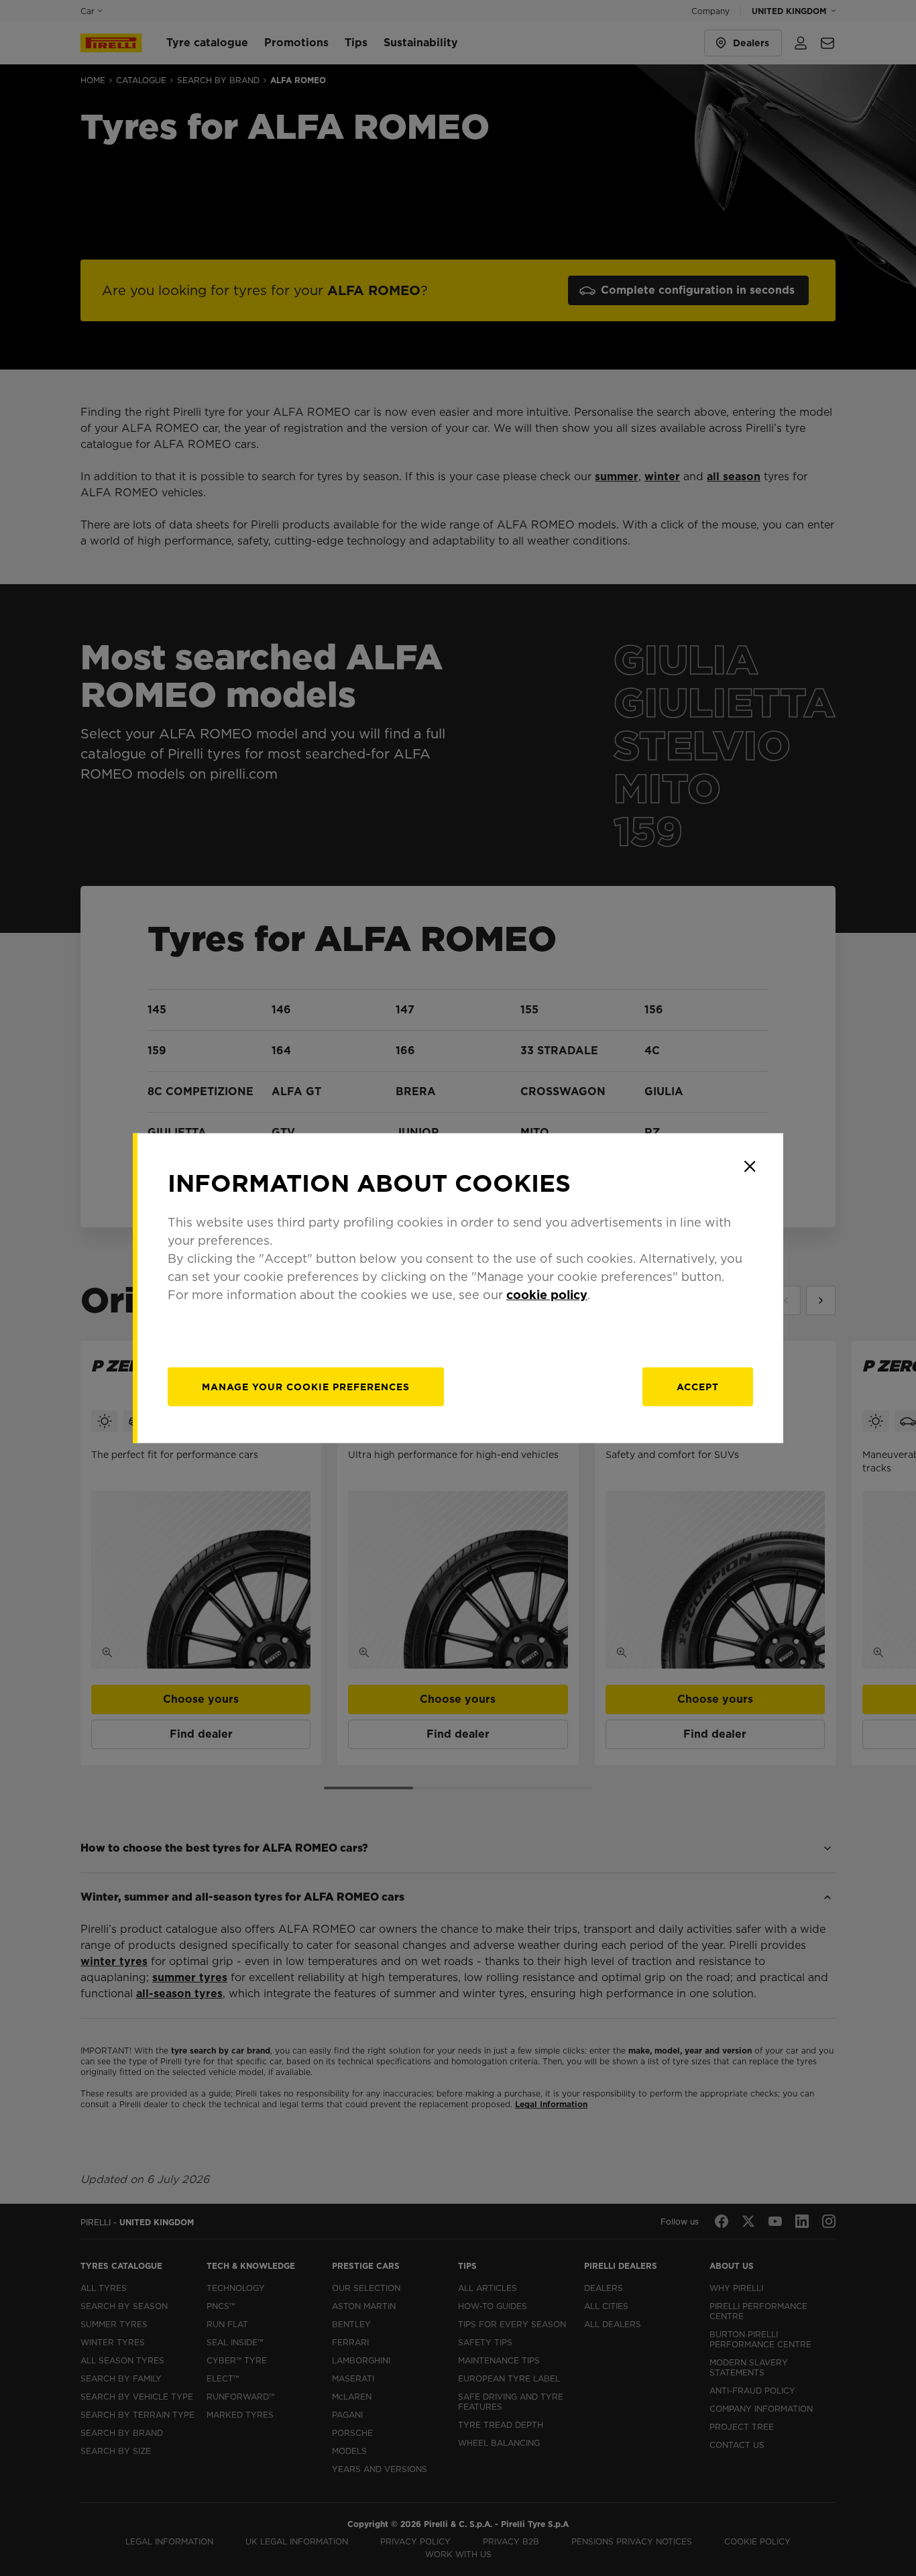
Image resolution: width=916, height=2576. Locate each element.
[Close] (750, 1166)
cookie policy (547, 1295)
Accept (698, 1387)
